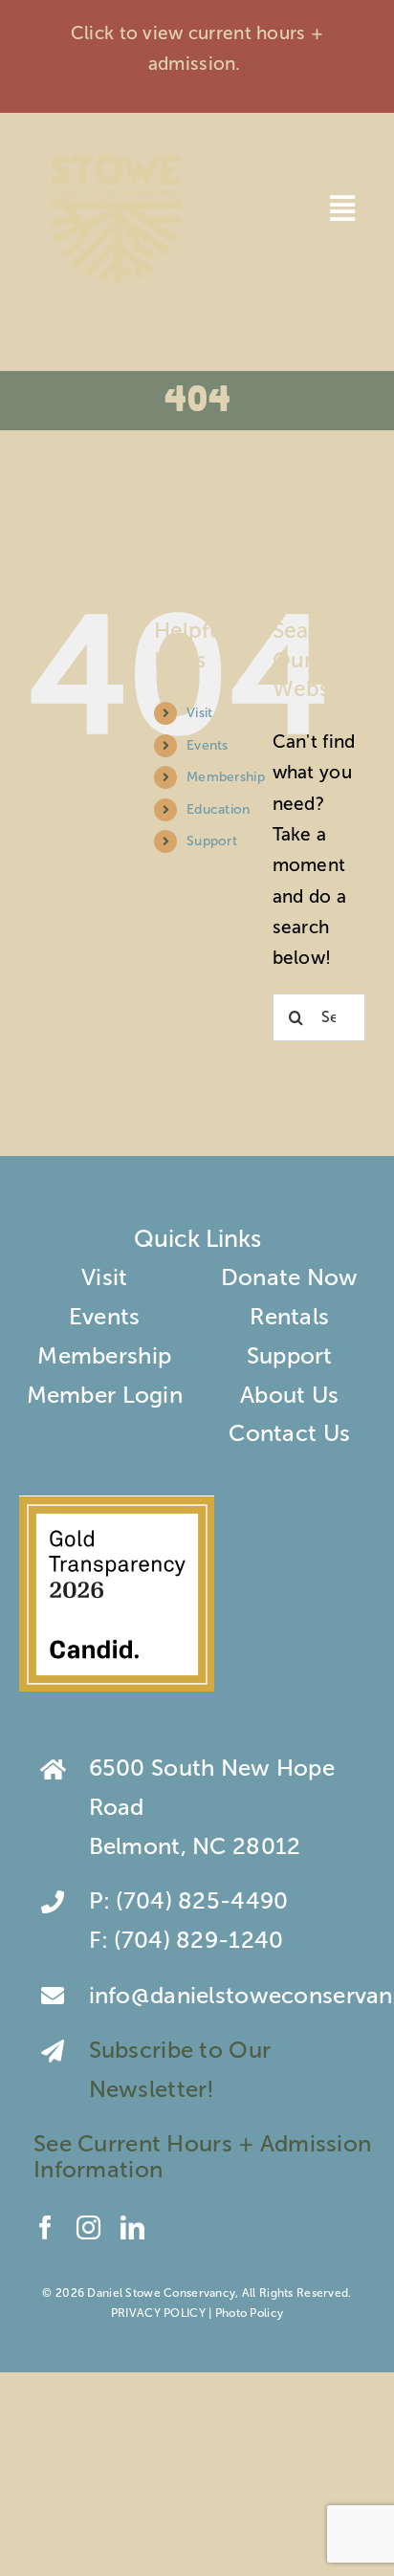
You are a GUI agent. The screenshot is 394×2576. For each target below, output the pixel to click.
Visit (199, 713)
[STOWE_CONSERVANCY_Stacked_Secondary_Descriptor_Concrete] (116, 151)
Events (208, 745)
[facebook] (45, 2227)
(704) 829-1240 (198, 1940)
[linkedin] (132, 2227)
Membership (226, 777)
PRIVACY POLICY (158, 2313)
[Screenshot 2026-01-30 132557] (117, 1506)
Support (212, 841)
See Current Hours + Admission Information (202, 2156)
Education (219, 809)
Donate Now (290, 1277)
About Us (289, 1395)
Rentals (289, 1316)
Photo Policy (249, 2313)
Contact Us (289, 1433)
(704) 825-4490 (202, 1900)
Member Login (105, 1395)
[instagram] (88, 2227)
